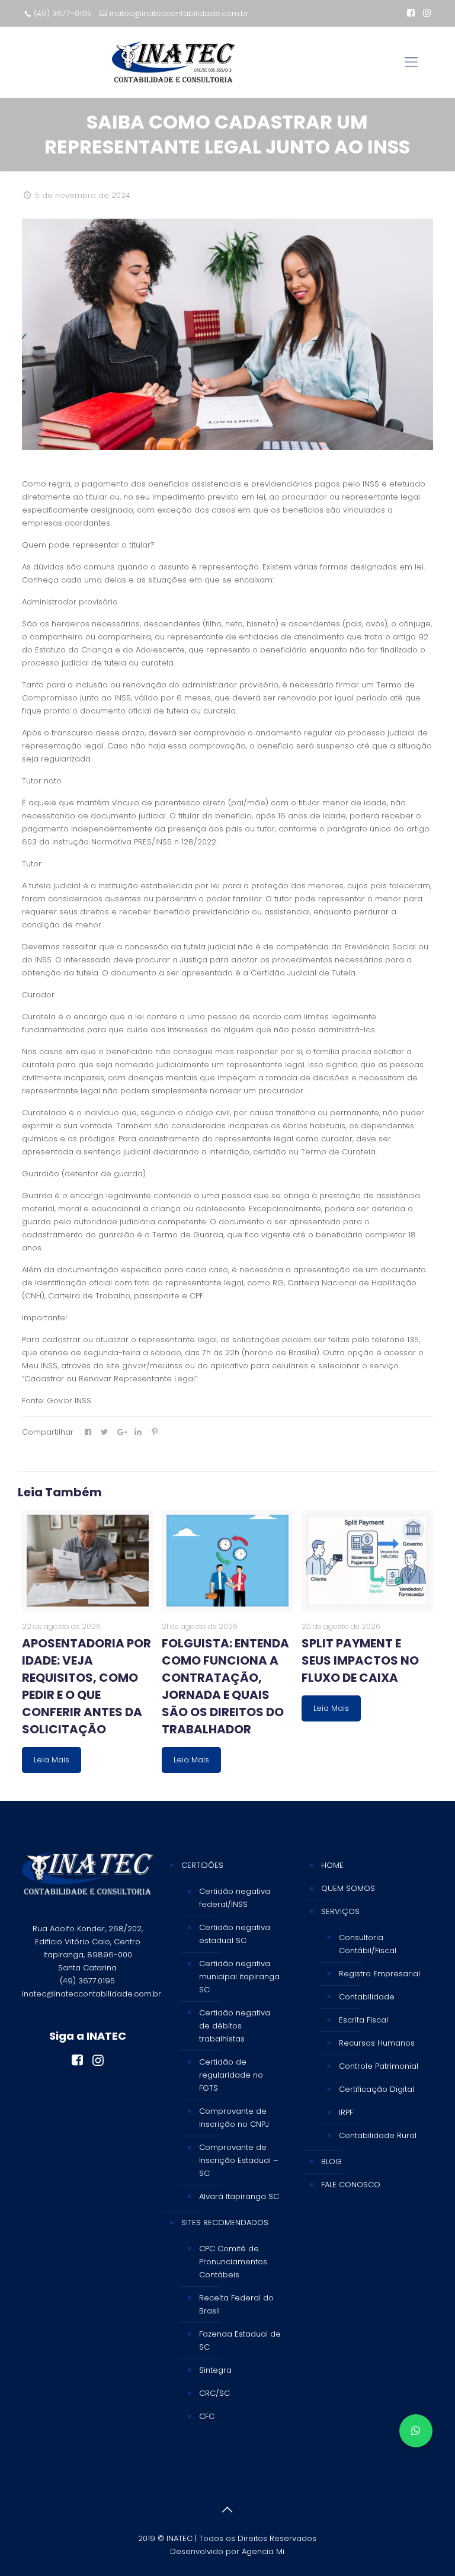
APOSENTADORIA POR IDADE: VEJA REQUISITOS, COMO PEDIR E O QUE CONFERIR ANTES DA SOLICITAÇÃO (86, 1686)
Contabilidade (367, 1997)
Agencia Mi (263, 2551)
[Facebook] (411, 13)
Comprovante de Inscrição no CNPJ (234, 2118)
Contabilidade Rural (378, 2135)
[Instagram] (427, 13)
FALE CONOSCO (351, 2185)
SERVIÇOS (340, 1911)
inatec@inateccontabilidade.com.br (179, 13)
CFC (207, 2416)
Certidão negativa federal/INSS (235, 1898)
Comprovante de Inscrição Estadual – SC (238, 2160)
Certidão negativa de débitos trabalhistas (235, 2026)
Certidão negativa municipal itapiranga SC (239, 1977)
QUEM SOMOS (348, 1888)
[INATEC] (174, 62)
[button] (416, 2431)
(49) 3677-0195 (63, 13)
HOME (332, 1865)
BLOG (331, 2161)
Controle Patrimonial (379, 2066)
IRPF (346, 2112)
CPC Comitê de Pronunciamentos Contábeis (233, 2262)
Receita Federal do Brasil (236, 2304)
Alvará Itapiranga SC (239, 2196)
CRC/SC (214, 2393)
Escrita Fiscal (363, 2020)
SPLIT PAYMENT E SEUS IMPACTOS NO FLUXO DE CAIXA (360, 1660)
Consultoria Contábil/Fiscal (368, 1944)
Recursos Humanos (377, 2043)
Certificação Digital (377, 2089)
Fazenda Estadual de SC (240, 2340)
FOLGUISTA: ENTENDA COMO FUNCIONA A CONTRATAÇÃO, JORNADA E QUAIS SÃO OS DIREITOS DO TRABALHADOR (225, 1686)
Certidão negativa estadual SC (235, 1934)
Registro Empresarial (379, 1974)
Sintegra (215, 2370)
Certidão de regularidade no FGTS (231, 2075)
